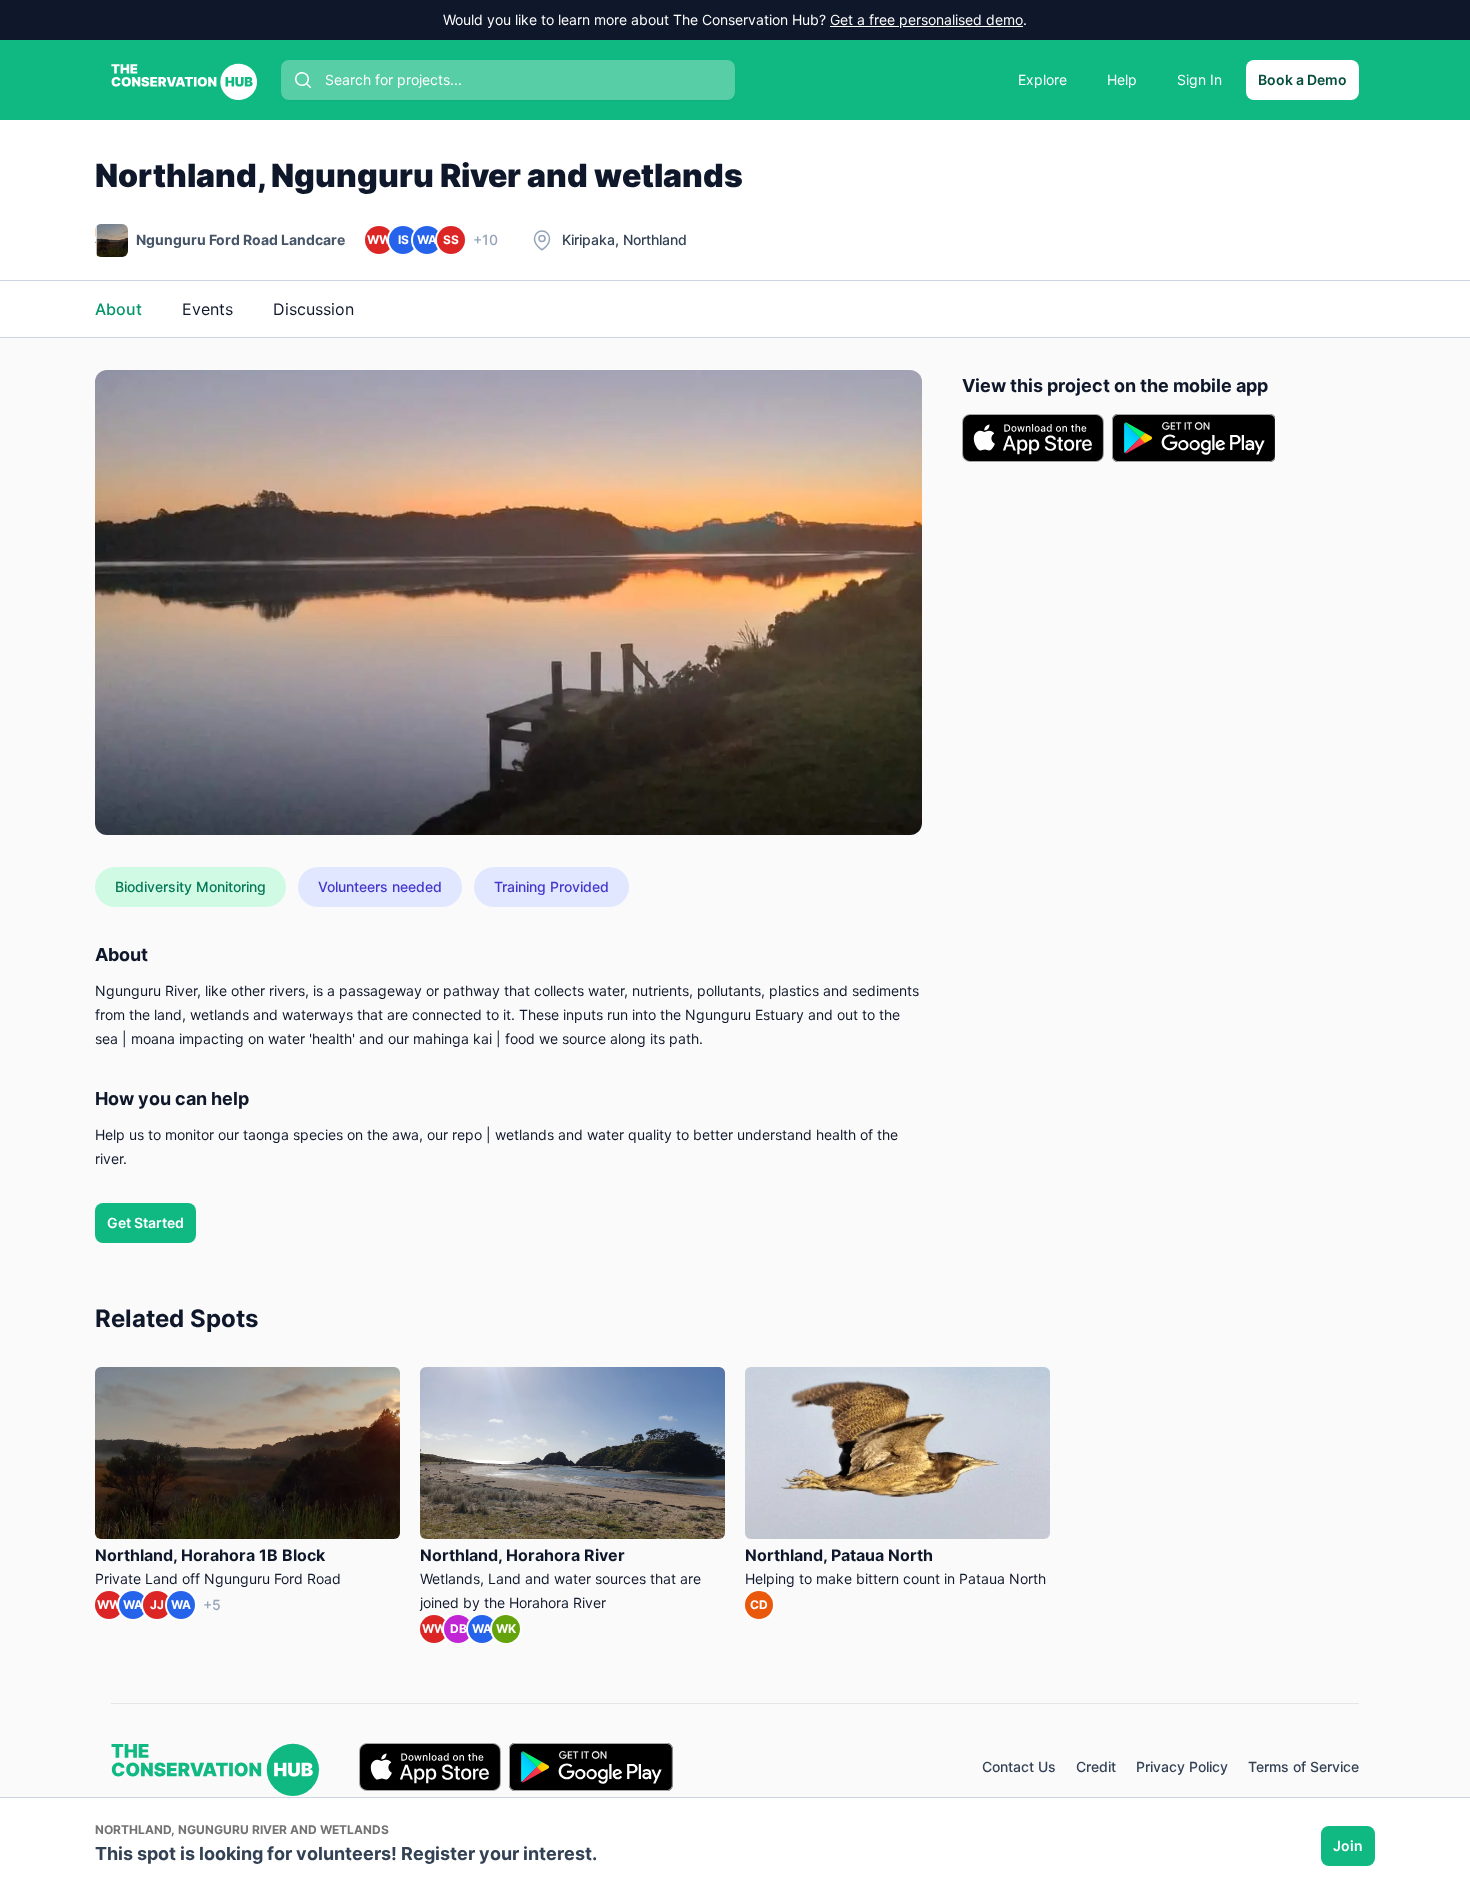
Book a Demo (1302, 79)
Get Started (145, 1222)
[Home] (184, 80)
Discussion (313, 309)
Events (207, 309)
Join (1348, 1845)
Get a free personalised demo (926, 19)
